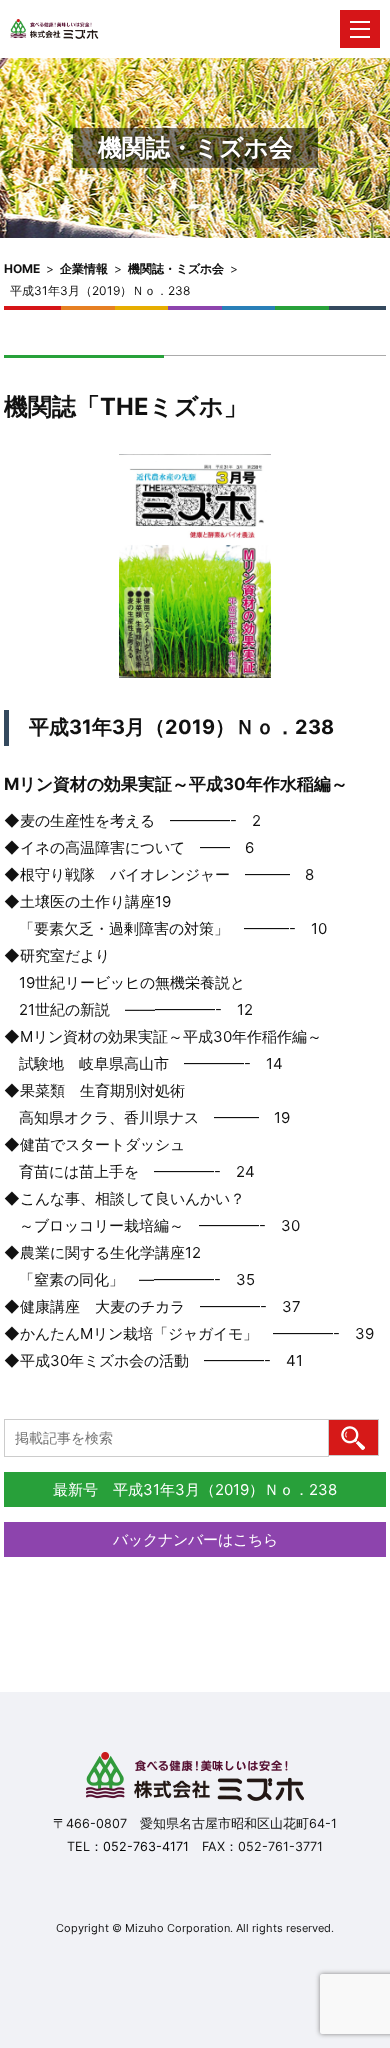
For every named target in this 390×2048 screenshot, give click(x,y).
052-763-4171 (146, 1846)
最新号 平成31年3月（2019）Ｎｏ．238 (195, 1489)
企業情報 (84, 268)
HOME (22, 268)
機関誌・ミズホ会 (176, 268)
